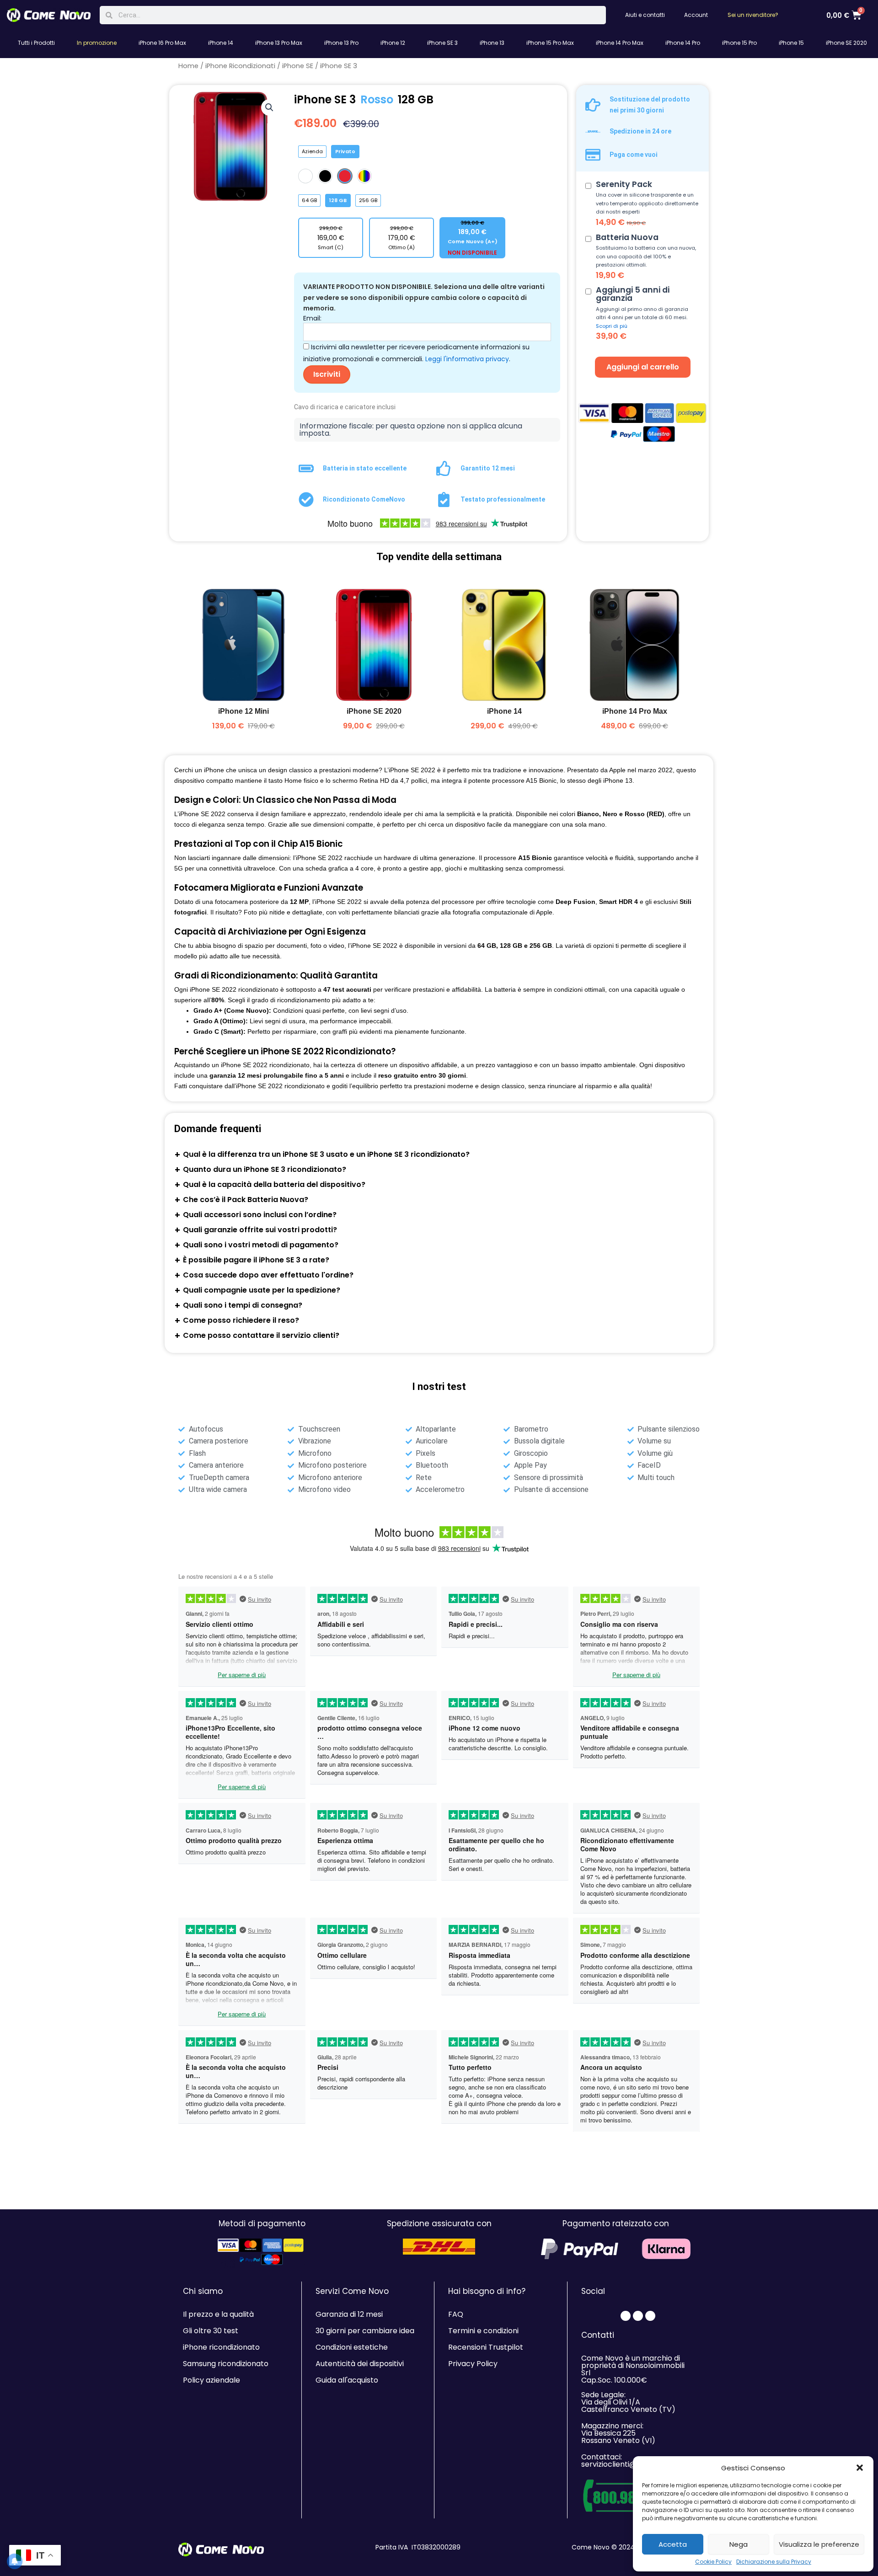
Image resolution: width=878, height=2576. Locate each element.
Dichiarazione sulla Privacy (774, 2562)
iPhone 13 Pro (341, 43)
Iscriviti (327, 374)
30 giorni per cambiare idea (365, 2331)
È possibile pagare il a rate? (256, 1260)
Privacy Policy (473, 2364)
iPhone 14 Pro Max (620, 43)
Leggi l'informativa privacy (467, 359)
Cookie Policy (713, 2562)
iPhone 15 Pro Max (550, 43)
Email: (312, 318)
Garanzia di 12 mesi (349, 2314)
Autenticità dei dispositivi (360, 2364)
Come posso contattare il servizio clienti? (261, 1335)
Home (188, 66)
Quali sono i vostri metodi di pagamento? (261, 1245)
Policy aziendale (211, 2380)
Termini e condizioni (483, 2331)
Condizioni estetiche (352, 2347)
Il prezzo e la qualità (218, 2314)
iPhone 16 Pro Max (162, 43)
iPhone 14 (221, 43)
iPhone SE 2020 (846, 43)
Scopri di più (612, 326)
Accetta (673, 2544)
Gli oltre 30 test (211, 2331)
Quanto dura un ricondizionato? (265, 1169)
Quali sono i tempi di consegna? (243, 1305)
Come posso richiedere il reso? (241, 1320)
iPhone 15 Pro (739, 43)
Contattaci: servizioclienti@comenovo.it (631, 2461)
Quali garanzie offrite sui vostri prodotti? (260, 1230)
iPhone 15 (791, 43)
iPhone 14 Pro (683, 43)
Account (696, 15)
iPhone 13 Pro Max (279, 43)
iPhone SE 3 (442, 43)
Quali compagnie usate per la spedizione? (262, 1290)
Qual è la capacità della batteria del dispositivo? (274, 1184)
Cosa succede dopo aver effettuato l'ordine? (268, 1275)
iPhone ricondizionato (221, 2347)
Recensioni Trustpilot (486, 2347)
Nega (739, 2544)
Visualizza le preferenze (819, 2544)
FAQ (456, 2314)
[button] (860, 2468)
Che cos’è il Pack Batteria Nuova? (246, 1200)
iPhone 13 (492, 43)
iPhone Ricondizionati (240, 66)
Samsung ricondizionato (226, 2364)
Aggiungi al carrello (643, 367)
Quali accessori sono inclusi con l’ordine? (260, 1215)
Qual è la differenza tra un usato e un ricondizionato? (326, 1154)
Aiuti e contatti (645, 15)
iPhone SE (298, 66)
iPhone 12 (393, 43)
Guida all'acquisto (347, 2380)
